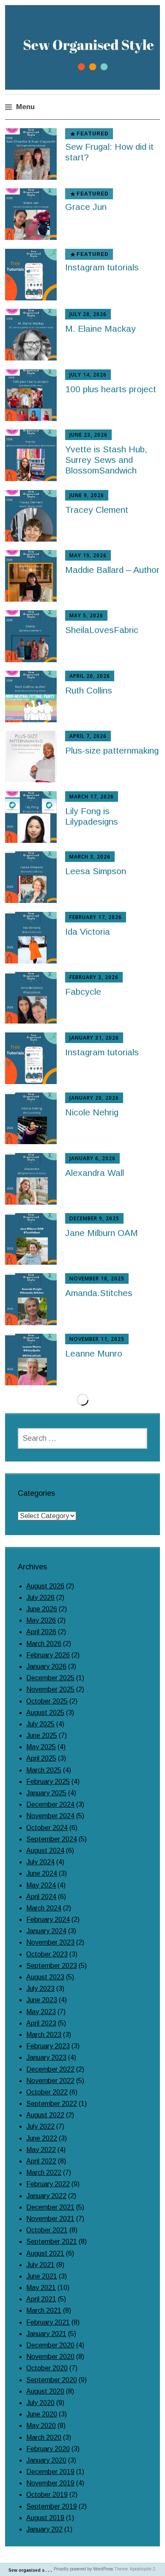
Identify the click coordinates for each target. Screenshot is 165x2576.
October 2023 (47, 1954)
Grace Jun (86, 207)
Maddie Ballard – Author (112, 570)
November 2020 (50, 2357)
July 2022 (40, 2126)
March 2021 (44, 2310)
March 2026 (44, 1644)
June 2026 (42, 1609)
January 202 (44, 2529)
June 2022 (42, 2138)
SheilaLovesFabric (102, 630)
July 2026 (40, 1598)
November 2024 (50, 1816)
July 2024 (40, 1862)
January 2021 (46, 2334)
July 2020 (40, 2403)
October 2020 (47, 2368)
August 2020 (45, 2391)
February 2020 (48, 2449)
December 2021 (50, 2207)
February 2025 (48, 1782)
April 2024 (41, 1897)
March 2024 (44, 1908)
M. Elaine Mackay (100, 329)
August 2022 (45, 2115)
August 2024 (45, 1851)
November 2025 (50, 1689)
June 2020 (42, 2414)
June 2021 (42, 2276)
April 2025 (41, 1758)
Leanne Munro (94, 1353)
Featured (93, 134)
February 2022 (48, 2184)
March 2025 (44, 1770)
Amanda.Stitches (99, 1293)
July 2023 (40, 1988)
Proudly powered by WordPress (83, 2569)
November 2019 (50, 2483)
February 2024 (48, 1920)
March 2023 (44, 2035)
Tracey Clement (97, 510)
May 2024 (41, 1885)
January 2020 (46, 2460)
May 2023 (41, 2012)
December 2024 (50, 1804)
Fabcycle (83, 992)
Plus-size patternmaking (112, 750)
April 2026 (41, 1632)
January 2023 (46, 2057)
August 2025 (45, 1713)
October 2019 (47, 2495)
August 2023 (45, 1977)
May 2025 (41, 1747)
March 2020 (44, 2437)
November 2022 (50, 2081)
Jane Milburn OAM (102, 1233)
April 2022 (41, 2161)
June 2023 (42, 2000)
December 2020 (50, 2345)
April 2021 (41, 2299)
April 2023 (41, 2023)
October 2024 (47, 1828)
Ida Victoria (88, 932)
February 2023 (48, 2046)
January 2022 (46, 2196)
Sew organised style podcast (41, 2570)
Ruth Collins (89, 690)
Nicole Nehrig (92, 1112)
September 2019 (52, 2506)
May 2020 (41, 2426)
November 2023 (50, 1942)
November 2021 (50, 2219)
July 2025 (40, 1724)
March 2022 (44, 2173)
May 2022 (41, 2150)
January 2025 (46, 1793)
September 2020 (52, 2380)
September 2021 (52, 2242)
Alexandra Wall (95, 1173)
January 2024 (46, 1931)
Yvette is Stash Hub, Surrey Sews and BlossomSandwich (106, 460)
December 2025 (50, 1678)
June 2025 (42, 1735)
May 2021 (41, 2288)
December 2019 (50, 2472)
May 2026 (41, 1620)
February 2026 (48, 1655)
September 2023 (52, 1966)
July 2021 (40, 2265)
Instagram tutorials (102, 267)
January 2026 (46, 1666)
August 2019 (45, 2518)
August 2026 (45, 1586)
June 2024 (42, 1873)
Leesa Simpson (96, 871)
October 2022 (47, 2092)
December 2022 (50, 2069)
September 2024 (52, 1839)
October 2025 (47, 1701)
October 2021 (47, 2230)
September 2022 (52, 2104)
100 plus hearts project (111, 389)
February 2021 (48, 2322)
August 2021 (45, 2253)
